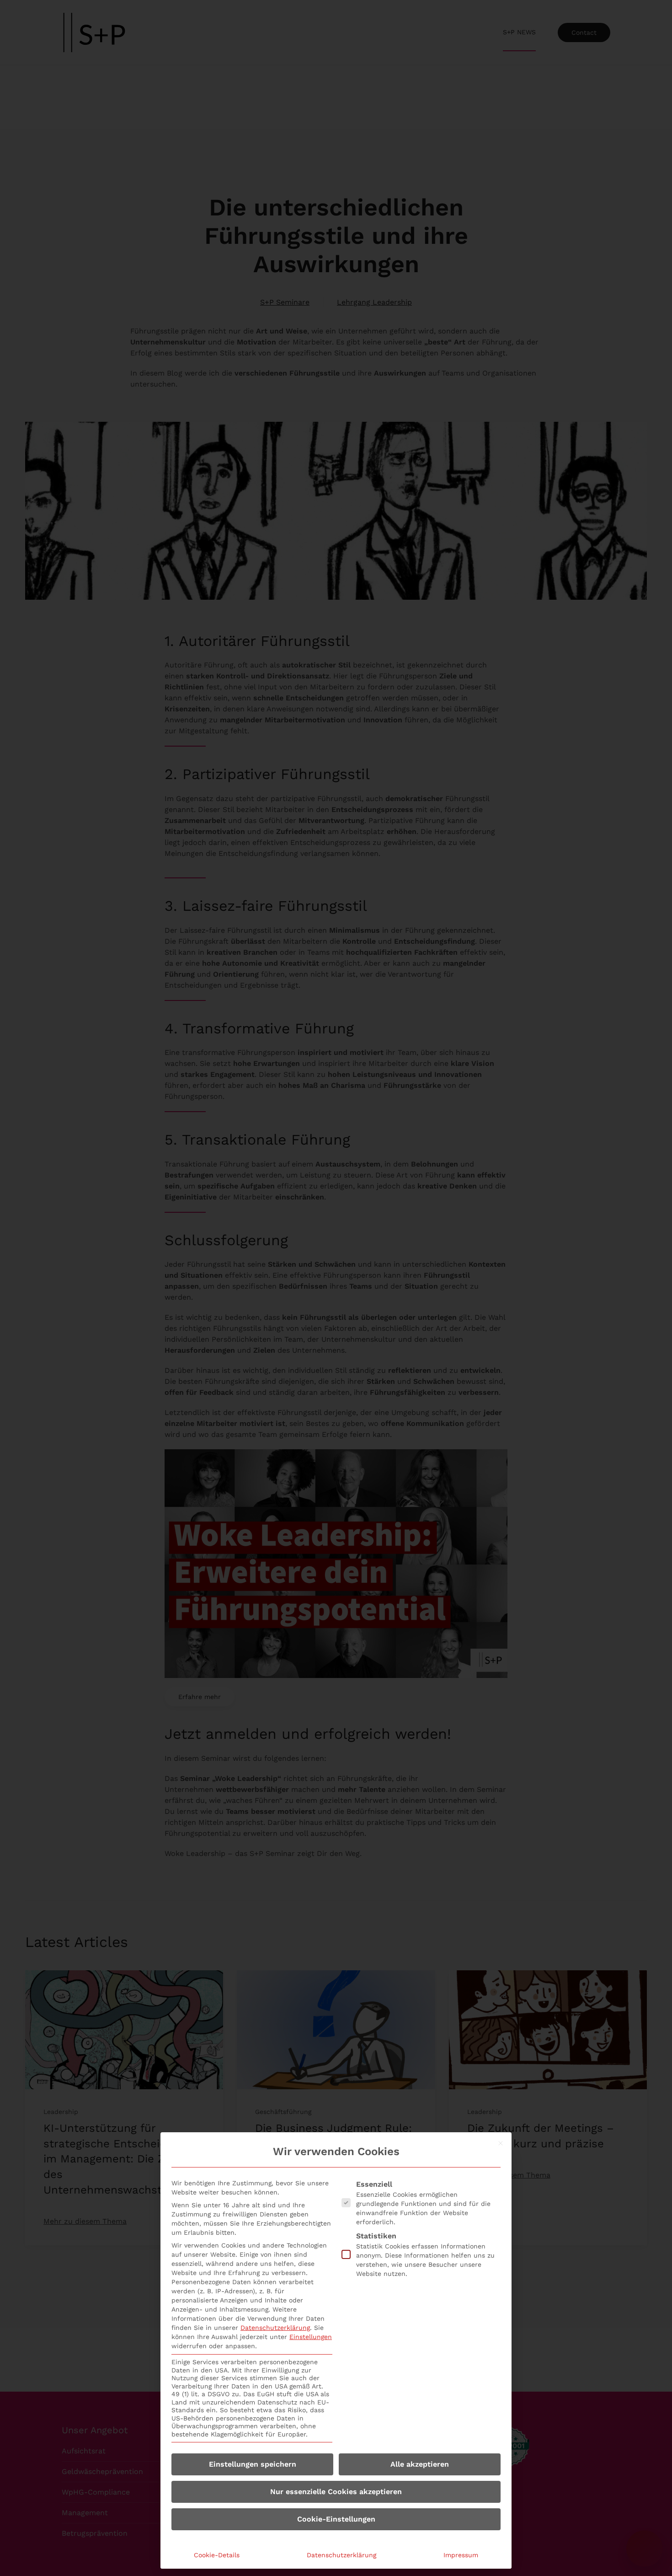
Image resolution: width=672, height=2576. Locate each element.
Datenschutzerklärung (275, 2328)
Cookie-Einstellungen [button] (336, 2519)
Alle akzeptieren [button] (420, 2464)
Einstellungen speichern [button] (253, 2464)
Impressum (461, 2555)
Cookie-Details (217, 2555)
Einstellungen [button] (311, 2337)
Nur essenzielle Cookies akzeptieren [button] (336, 2492)
